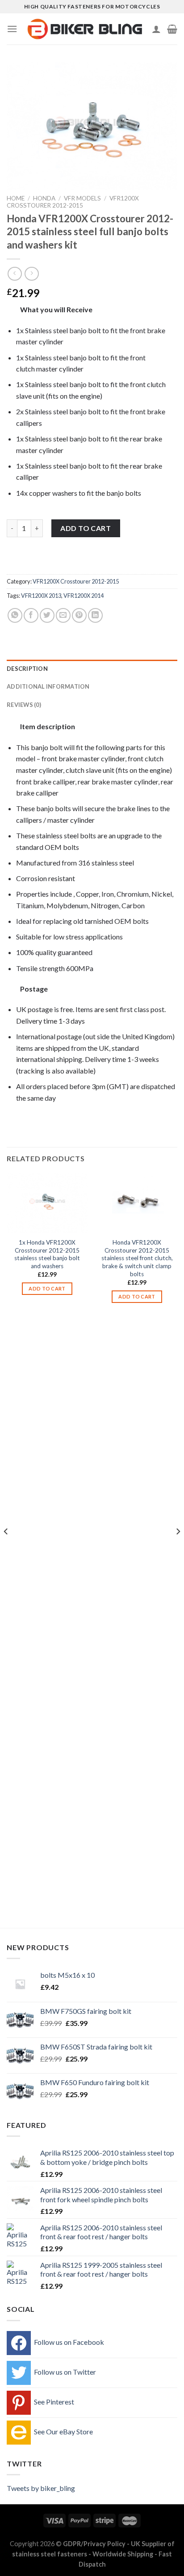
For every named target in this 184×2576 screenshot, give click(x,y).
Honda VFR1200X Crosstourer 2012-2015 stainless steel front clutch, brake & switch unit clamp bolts (137, 1258)
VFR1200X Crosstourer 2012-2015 (73, 202)
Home (16, 198)
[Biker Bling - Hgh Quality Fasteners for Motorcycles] (85, 29)
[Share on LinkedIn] (95, 615)
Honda (44, 198)
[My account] (156, 29)
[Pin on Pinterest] (79, 615)
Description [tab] (27, 669)
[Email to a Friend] (63, 615)
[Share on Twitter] (47, 615)
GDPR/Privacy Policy (94, 2544)
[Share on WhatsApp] (15, 615)
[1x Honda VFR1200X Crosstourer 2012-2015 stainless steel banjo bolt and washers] (47, 1203)
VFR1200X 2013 (41, 596)
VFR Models (82, 198)
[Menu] (12, 29)
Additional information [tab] (48, 686)
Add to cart (86, 528)
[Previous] (6, 1549)
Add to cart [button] (47, 1288)
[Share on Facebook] (31, 615)
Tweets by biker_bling (41, 2488)
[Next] (178, 1549)
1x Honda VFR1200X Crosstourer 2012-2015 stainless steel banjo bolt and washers (47, 1254)
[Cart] (172, 29)
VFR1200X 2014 (84, 596)
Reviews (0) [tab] (24, 705)
